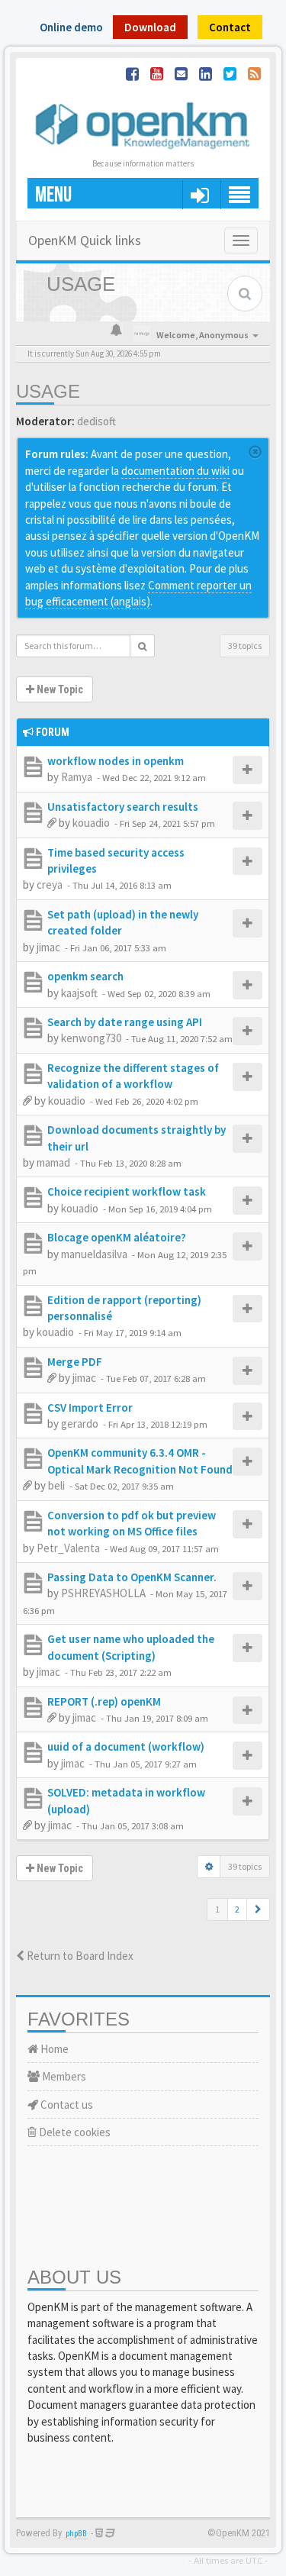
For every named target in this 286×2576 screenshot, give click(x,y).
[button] (258, 1909)
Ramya (77, 777)
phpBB (76, 2534)
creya (50, 884)
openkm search (85, 976)
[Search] (142, 646)
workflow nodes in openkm (116, 761)
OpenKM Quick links (85, 240)
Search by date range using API (125, 1022)
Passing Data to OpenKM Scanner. (132, 1577)
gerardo (80, 1424)
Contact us (66, 2105)
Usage (48, 391)
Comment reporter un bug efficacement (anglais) (138, 593)
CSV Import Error (90, 1407)
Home (53, 2049)
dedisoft (96, 421)
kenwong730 (91, 1038)
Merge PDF (75, 1362)
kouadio (91, 823)
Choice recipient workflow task (127, 1191)
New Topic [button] (59, 689)
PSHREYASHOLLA (103, 1593)
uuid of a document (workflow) (126, 1746)
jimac (48, 947)
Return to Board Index (79, 1956)
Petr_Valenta (68, 1548)
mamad (53, 1162)
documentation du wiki (175, 471)
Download (150, 27)
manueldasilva (94, 1254)
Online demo (71, 27)
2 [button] (237, 1909)
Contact (230, 27)
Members (63, 2076)
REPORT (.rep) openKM (104, 1701)
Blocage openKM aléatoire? (117, 1237)
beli (56, 1485)
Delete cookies (74, 2132)
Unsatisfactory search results (123, 807)
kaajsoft (79, 993)
